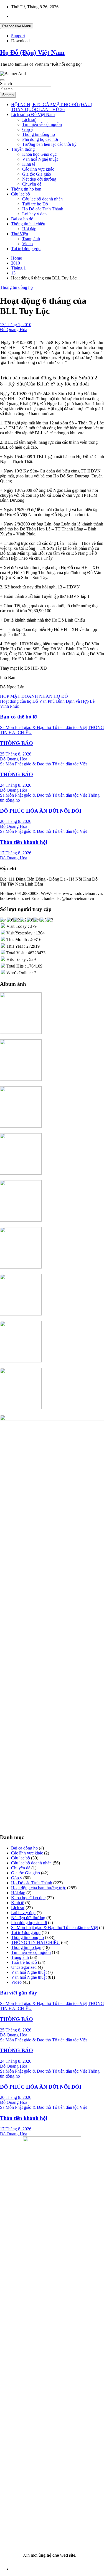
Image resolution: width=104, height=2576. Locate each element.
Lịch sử (29, 119)
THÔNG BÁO (17, 743)
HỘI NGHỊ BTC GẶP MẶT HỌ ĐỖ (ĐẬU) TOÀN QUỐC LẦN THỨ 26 (52, 107)
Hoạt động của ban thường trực (39, 1888)
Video (27, 244)
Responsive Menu (17, 26)
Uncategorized (24, 1967)
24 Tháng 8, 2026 (16, 785)
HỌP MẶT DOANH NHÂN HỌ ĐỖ (34, 696)
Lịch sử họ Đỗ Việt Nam (33, 114)
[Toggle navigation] (2, 80)
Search (6, 84)
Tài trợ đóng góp (26, 249)
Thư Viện (20, 234)
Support (18, 36)
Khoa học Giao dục (39, 154)
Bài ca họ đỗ (22, 219)
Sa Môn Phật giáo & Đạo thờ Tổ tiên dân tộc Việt (43, 727)
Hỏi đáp (29, 229)
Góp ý (28, 129)
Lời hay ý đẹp (34, 214)
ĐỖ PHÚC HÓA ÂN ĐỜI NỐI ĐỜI (41, 811)
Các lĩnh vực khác (38, 169)
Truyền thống (23, 149)
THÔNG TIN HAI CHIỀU (35, 1942)
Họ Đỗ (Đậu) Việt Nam (32, 52)
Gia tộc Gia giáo (37, 174)
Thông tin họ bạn (26, 189)
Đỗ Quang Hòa (14, 330)
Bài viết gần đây (19, 1993)
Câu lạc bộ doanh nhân (42, 199)
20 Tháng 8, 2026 (16, 821)
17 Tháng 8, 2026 (16, 853)
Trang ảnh (31, 239)
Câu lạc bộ (21, 194)
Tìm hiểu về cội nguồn (42, 124)
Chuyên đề (32, 184)
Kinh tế (29, 164)
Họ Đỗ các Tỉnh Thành (43, 209)
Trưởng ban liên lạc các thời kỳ (49, 144)
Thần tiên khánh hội (24, 842)
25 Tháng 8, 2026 (16, 754)
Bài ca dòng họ (24, 1848)
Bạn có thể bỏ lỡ (19, 717)
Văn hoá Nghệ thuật (40, 159)
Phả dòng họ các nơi (40, 139)
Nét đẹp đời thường (39, 179)
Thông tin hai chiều (28, 224)
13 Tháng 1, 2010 (16, 325)
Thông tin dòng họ (39, 134)
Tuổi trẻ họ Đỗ (35, 204)
